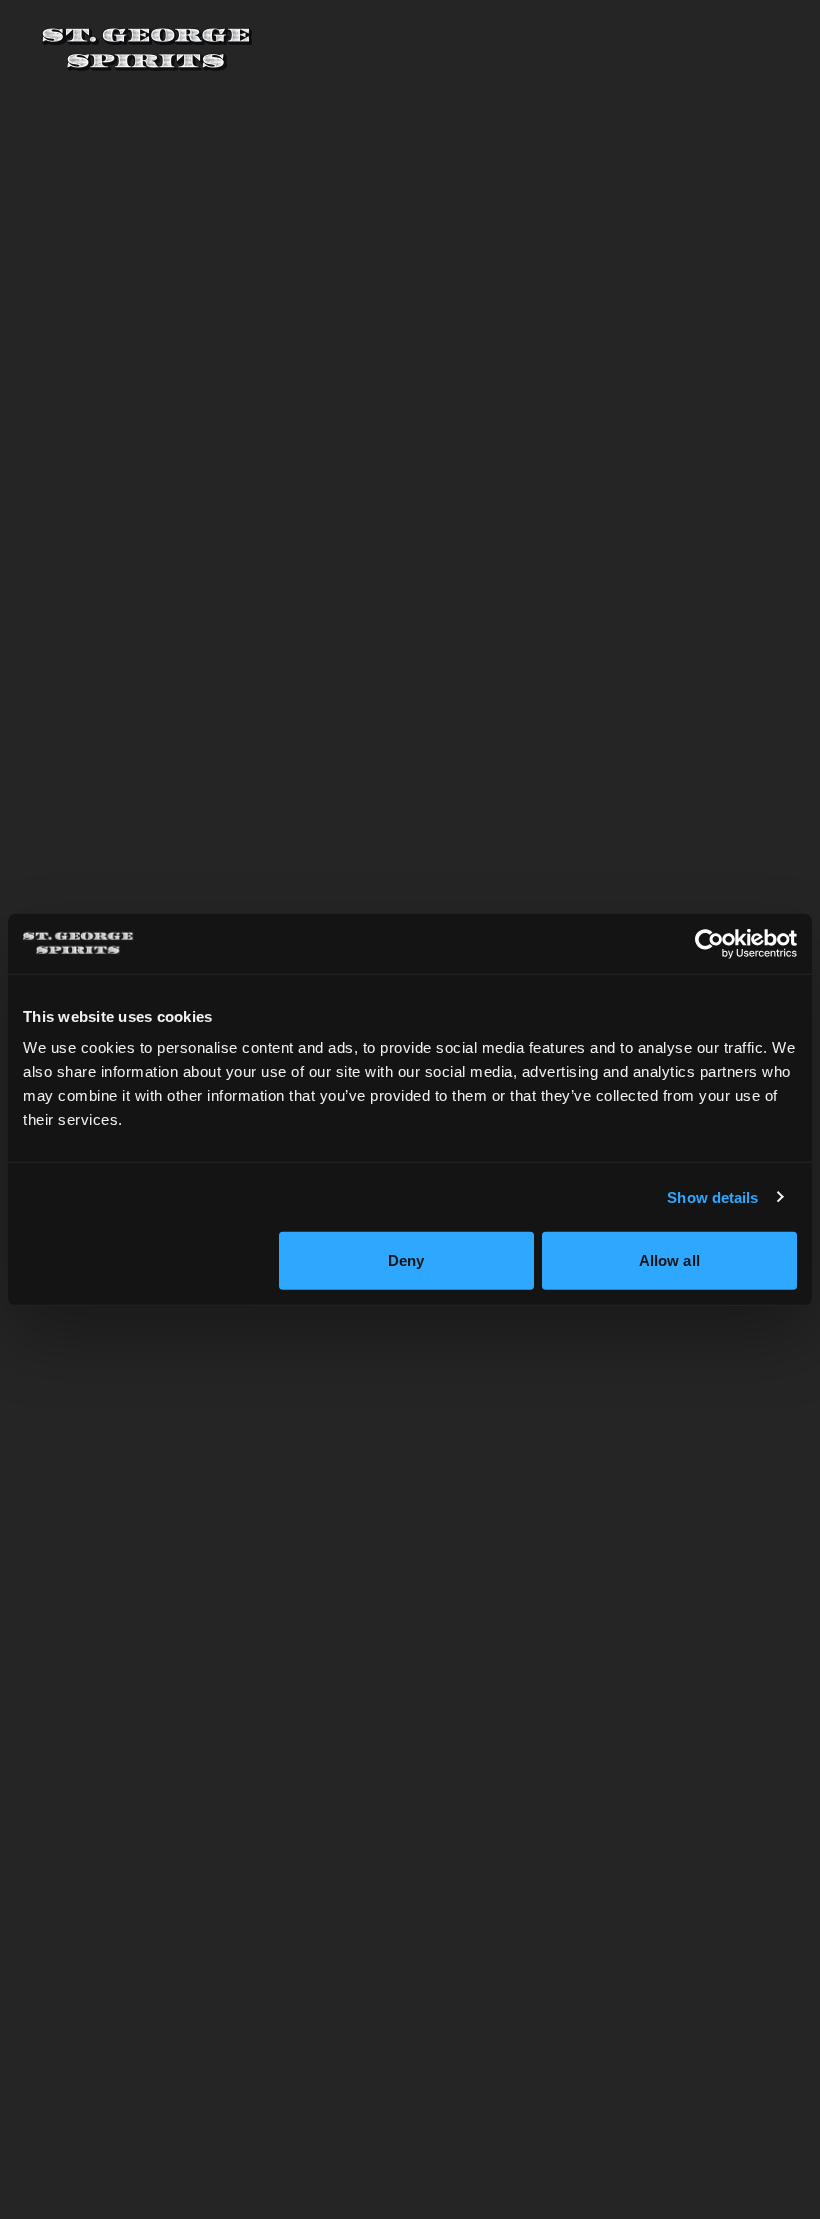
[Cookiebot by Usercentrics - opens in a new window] (709, 943)
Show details (712, 1196)
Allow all (669, 1260)
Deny (406, 1260)
